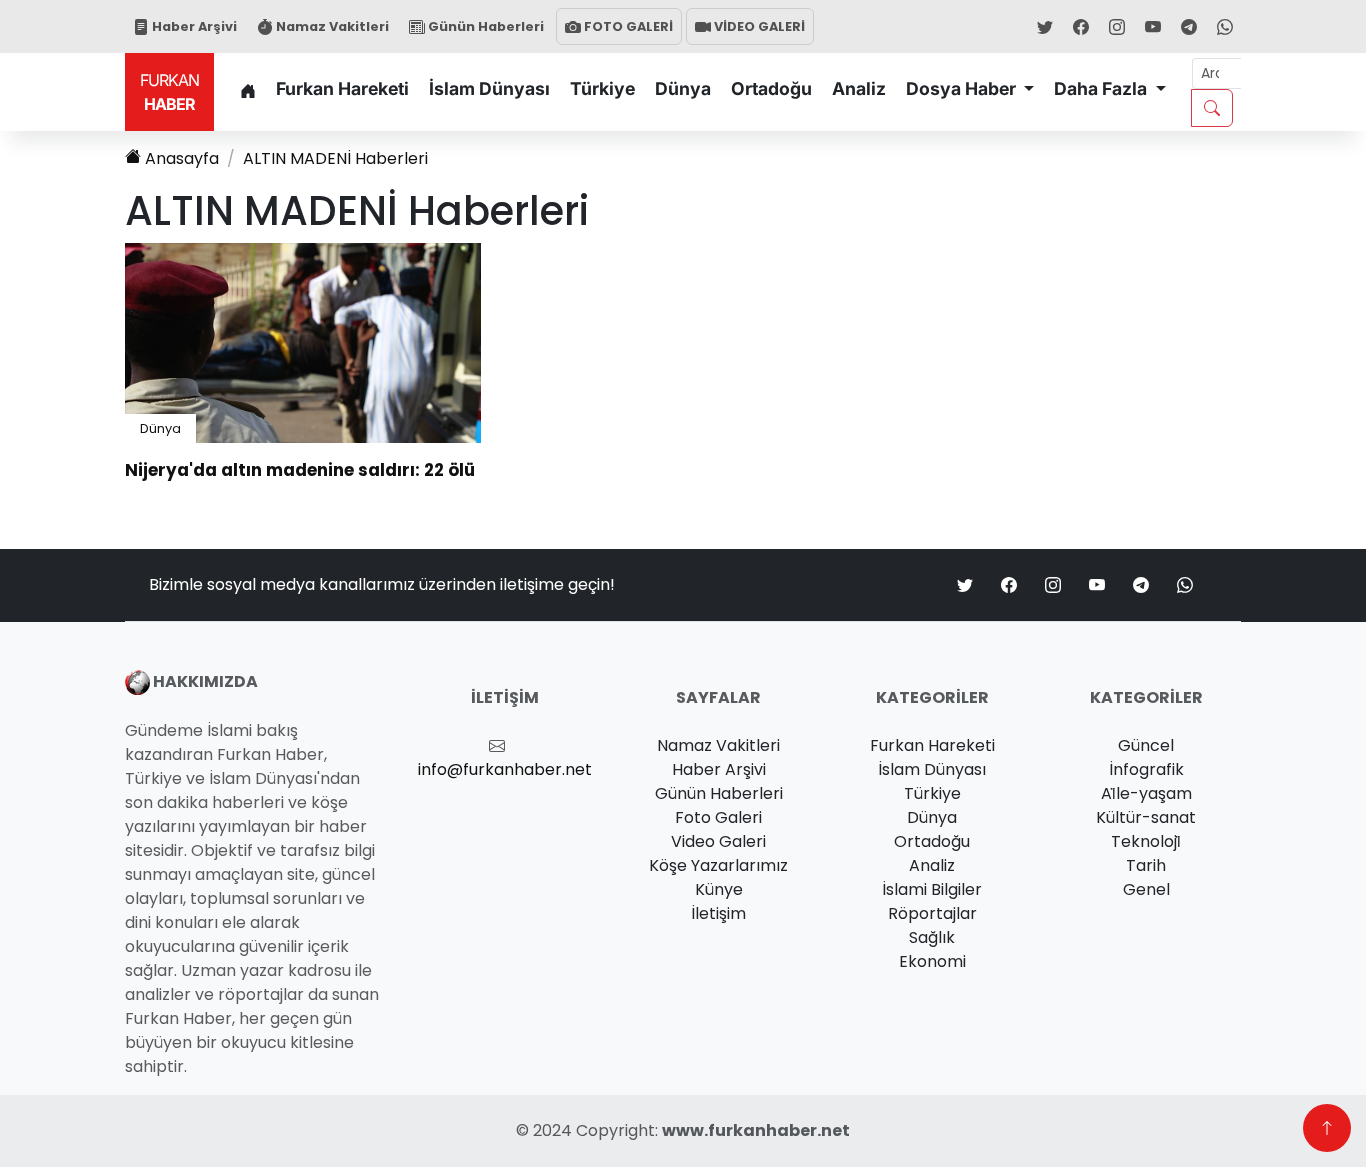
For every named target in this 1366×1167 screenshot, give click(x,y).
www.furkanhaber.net (756, 1130)
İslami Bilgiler (932, 889)
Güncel (1146, 745)
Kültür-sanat (1146, 817)
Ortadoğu (771, 88)
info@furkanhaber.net (505, 769)
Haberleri (335, 158)
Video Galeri (718, 841)
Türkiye (602, 88)
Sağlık (932, 937)
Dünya (683, 88)
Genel (1146, 889)
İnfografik (1146, 769)
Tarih (1146, 865)
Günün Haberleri (484, 26)
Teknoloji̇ (1146, 841)
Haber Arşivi (193, 26)
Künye (719, 889)
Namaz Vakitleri (331, 26)
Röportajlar (932, 913)
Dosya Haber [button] (963, 88)
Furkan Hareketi (342, 88)
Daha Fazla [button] (1102, 88)
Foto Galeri (718, 817)
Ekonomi (932, 961)
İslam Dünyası (489, 88)
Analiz (859, 88)
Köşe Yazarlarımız (718, 865)
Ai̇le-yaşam (1146, 793)
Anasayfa (182, 158)
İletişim (718, 913)
